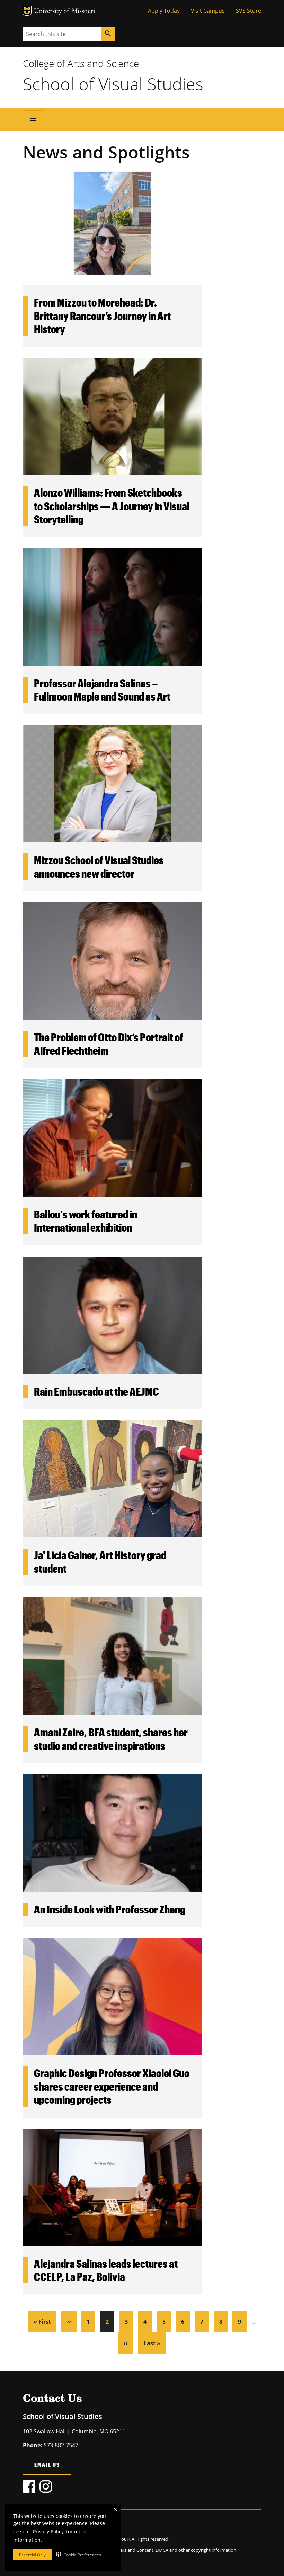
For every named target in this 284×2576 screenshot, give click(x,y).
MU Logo (27, 11)
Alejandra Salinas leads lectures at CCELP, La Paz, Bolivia (106, 2270)
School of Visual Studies (113, 84)
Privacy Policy (48, 2532)
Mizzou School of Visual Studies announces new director (99, 866)
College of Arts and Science (81, 63)
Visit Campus (208, 11)
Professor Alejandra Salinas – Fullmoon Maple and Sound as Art (102, 690)
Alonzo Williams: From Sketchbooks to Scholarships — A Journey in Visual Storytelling (112, 506)
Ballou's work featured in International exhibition (86, 1221)
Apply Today (164, 11)
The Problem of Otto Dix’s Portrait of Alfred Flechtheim (109, 1044)
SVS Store (248, 11)
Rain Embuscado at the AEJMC (96, 1391)
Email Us (47, 2464)
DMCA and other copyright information (196, 2550)
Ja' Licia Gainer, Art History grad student (100, 1561)
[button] (78, 2555)
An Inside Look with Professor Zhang (110, 1909)
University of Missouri (65, 12)
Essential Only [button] (32, 2555)
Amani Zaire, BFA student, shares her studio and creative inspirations (111, 1739)
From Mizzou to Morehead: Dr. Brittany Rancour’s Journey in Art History (102, 316)
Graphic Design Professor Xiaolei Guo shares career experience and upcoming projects (112, 2086)
